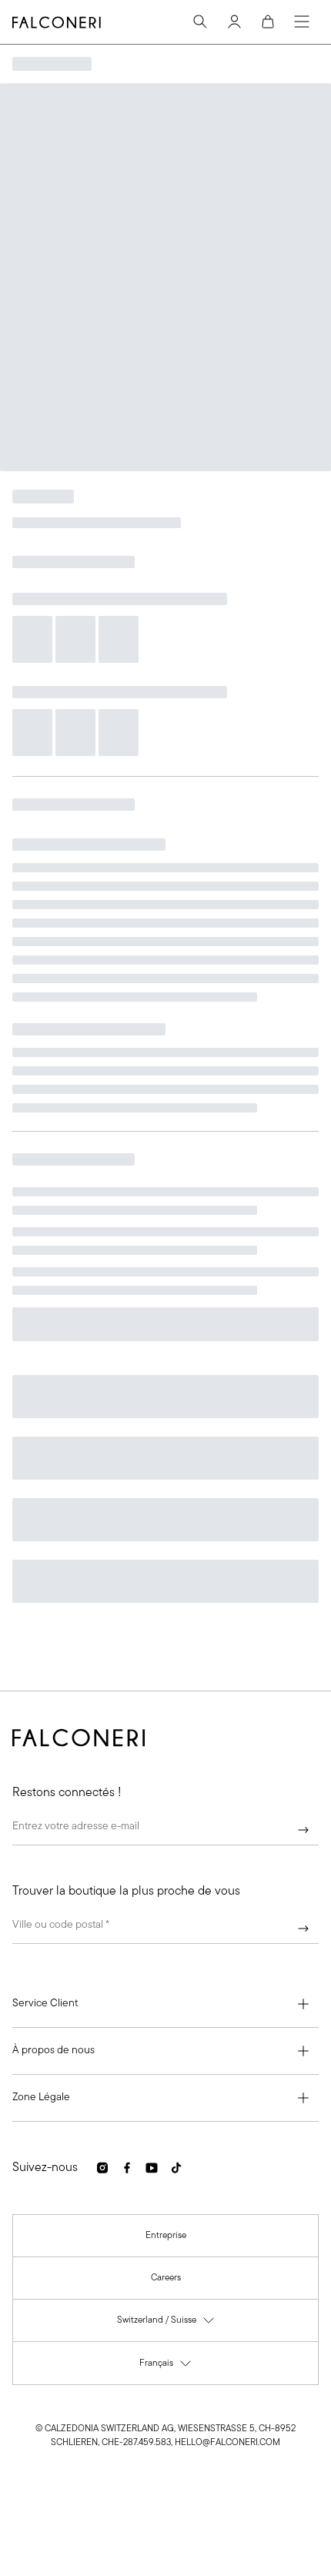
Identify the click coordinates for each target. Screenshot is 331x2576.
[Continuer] (303, 1830)
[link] (166, 2236)
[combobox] (165, 1929)
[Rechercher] (200, 22)
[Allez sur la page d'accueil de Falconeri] (57, 22)
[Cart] (268, 22)
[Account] (234, 22)
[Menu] (302, 22)
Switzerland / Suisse (166, 2324)
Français (166, 2367)
